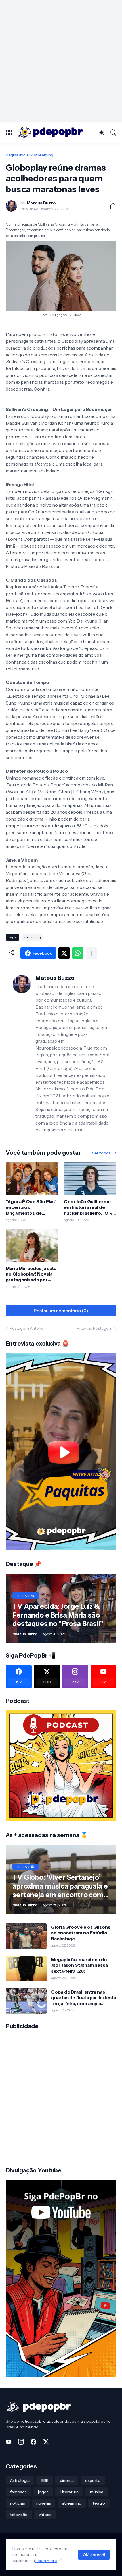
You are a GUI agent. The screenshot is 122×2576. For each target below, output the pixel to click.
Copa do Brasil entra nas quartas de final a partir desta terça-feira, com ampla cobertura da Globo (84, 1998)
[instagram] (21, 2442)
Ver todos (101, 1153)
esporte (93, 2480)
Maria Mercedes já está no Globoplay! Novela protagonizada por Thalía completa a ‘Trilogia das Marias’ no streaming (31, 1274)
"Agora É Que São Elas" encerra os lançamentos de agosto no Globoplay (31, 1207)
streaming (44, 155)
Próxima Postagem (95, 1328)
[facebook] (33, 2442)
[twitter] (46, 2442)
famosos (18, 2492)
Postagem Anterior (27, 1328)
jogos (43, 2492)
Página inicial (18, 155)
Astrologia (20, 2480)
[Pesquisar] (113, 133)
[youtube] (9, 2442)
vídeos (45, 2515)
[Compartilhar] (111, 206)
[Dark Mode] (102, 133)
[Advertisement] (61, 61)
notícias (18, 2503)
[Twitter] (64, 953)
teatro (99, 2503)
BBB (45, 2480)
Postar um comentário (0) (61, 1311)
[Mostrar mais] (91, 953)
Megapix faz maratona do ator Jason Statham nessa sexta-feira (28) (79, 1965)
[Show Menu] (9, 133)
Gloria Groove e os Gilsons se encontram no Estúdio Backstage (81, 1933)
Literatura (69, 2492)
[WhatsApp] (78, 953)
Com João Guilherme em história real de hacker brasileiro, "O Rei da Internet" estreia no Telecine (90, 1207)
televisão (19, 2515)
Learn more (46, 2561)
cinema (67, 2480)
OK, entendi (94, 2555)
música (97, 2492)
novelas (44, 2503)
